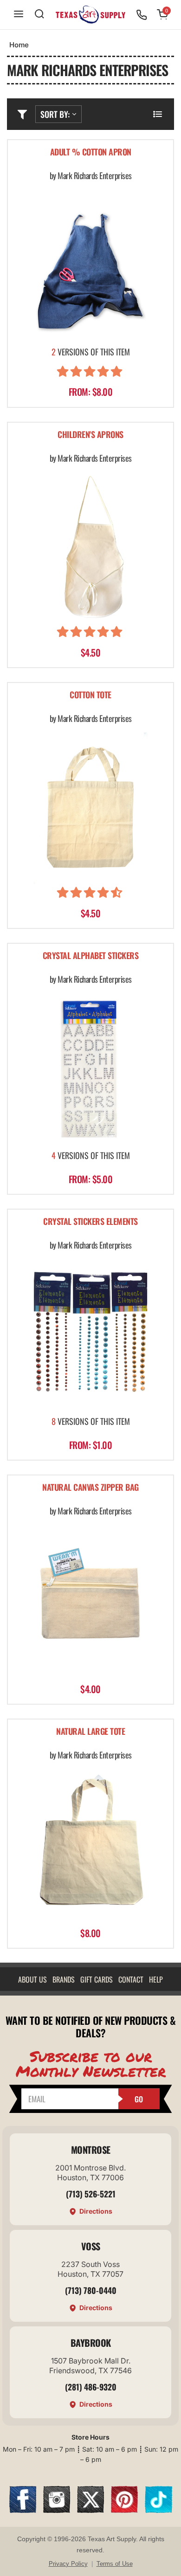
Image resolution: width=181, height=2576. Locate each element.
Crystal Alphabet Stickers (91, 956)
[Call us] (142, 15)
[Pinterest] (124, 2510)
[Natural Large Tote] (90, 1845)
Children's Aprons (90, 435)
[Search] (39, 15)
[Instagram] (57, 2510)
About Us (32, 1979)
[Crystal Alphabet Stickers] (90, 1069)
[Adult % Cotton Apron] (90, 265)
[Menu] (19, 15)
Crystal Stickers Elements (90, 1222)
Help (156, 1979)
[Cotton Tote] (90, 808)
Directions (96, 2211)
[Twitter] (90, 2510)
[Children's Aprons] (90, 547)
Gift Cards (97, 1979)
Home (19, 45)
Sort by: (55, 114)
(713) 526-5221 (91, 2194)
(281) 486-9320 (91, 2387)
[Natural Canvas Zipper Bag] (90, 1601)
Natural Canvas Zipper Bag (90, 1488)
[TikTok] (158, 2510)
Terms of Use (115, 2564)
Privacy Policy (68, 2564)
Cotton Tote (90, 695)
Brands (64, 1979)
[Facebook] (23, 2510)
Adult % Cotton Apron (91, 152)
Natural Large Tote (90, 1732)
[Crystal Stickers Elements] (90, 1335)
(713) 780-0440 (91, 2290)
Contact (131, 1979)
